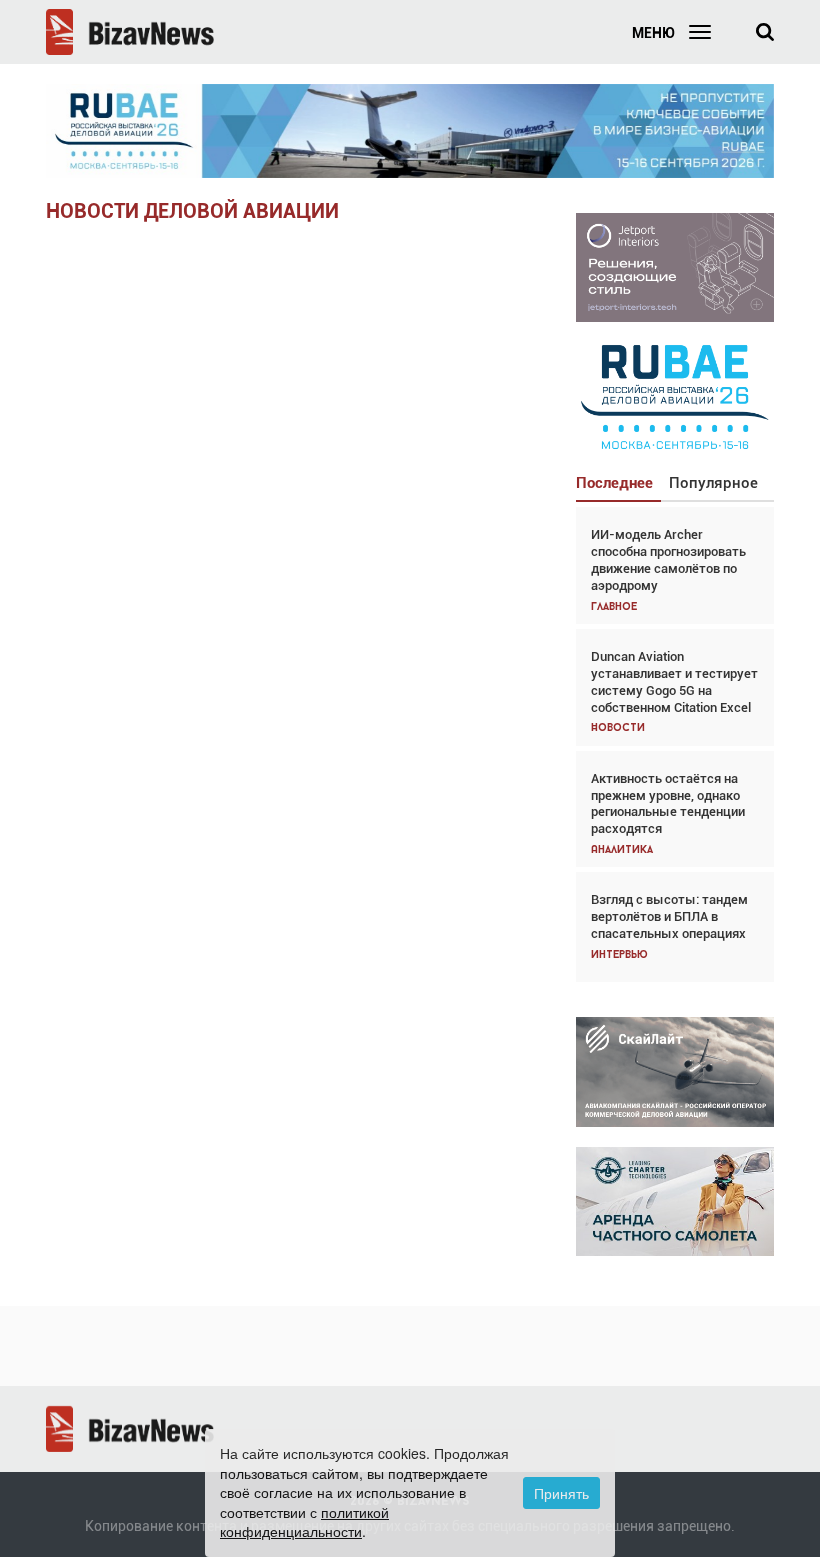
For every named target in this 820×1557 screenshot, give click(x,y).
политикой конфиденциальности (304, 1522)
